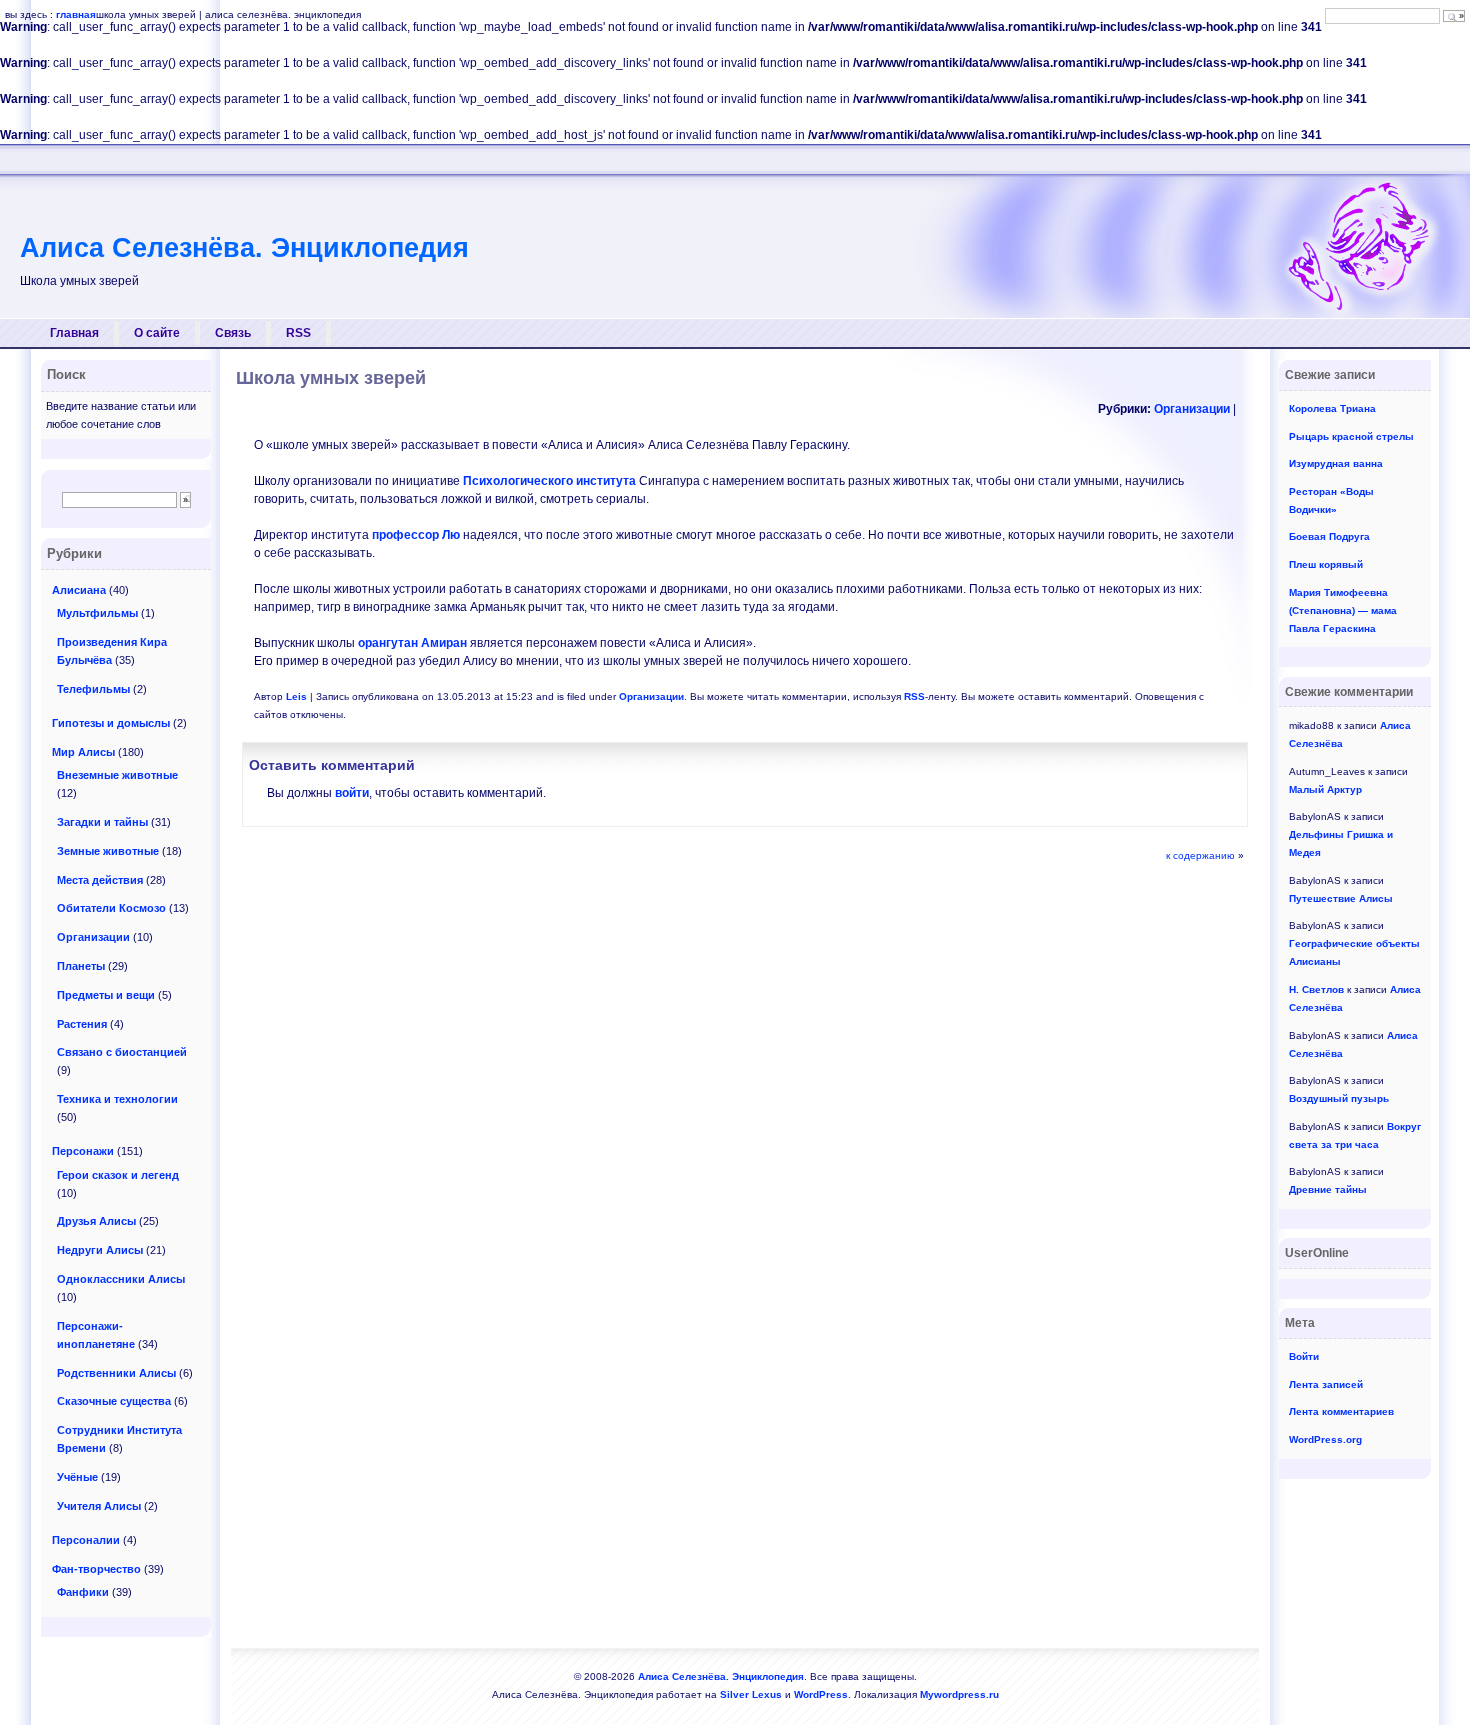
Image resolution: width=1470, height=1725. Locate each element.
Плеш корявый (1326, 564)
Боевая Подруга (1329, 536)
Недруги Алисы (100, 1250)
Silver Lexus (751, 1694)
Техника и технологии (117, 1099)
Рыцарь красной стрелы (1351, 436)
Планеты (81, 966)
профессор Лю (416, 535)
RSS (298, 333)
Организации (1192, 409)
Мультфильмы (97, 613)
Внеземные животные (117, 775)
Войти (1304, 1356)
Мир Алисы (83, 752)
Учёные (77, 1477)
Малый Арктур (1325, 789)
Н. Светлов (1316, 989)
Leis (296, 696)
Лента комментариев (1341, 1411)
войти (352, 793)
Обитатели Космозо (111, 908)
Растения (82, 1024)
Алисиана (79, 590)
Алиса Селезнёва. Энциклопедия (244, 248)
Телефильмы (93, 689)
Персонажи (83, 1151)
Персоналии (86, 1540)
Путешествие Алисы (1341, 898)
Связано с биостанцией (122, 1052)
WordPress (821, 1694)
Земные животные (108, 851)
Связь (233, 333)
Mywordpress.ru (959, 1694)
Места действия (100, 880)
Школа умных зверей (331, 378)
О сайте (157, 333)
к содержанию (1200, 855)
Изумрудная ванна (1336, 463)
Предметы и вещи (106, 995)
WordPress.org (1325, 1439)
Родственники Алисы (116, 1373)
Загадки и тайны (102, 822)
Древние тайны (1328, 1189)
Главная (74, 333)
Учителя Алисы (99, 1506)
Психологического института (549, 481)
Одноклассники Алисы (121, 1279)
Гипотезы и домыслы (111, 723)
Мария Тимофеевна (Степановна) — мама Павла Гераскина (1343, 610)
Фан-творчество (96, 1569)
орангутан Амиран (412, 643)
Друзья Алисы (96, 1221)
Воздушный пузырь (1339, 1098)
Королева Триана (1332, 408)
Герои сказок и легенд (118, 1175)
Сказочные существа (114, 1401)
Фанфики (83, 1592)
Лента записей (1326, 1384)
